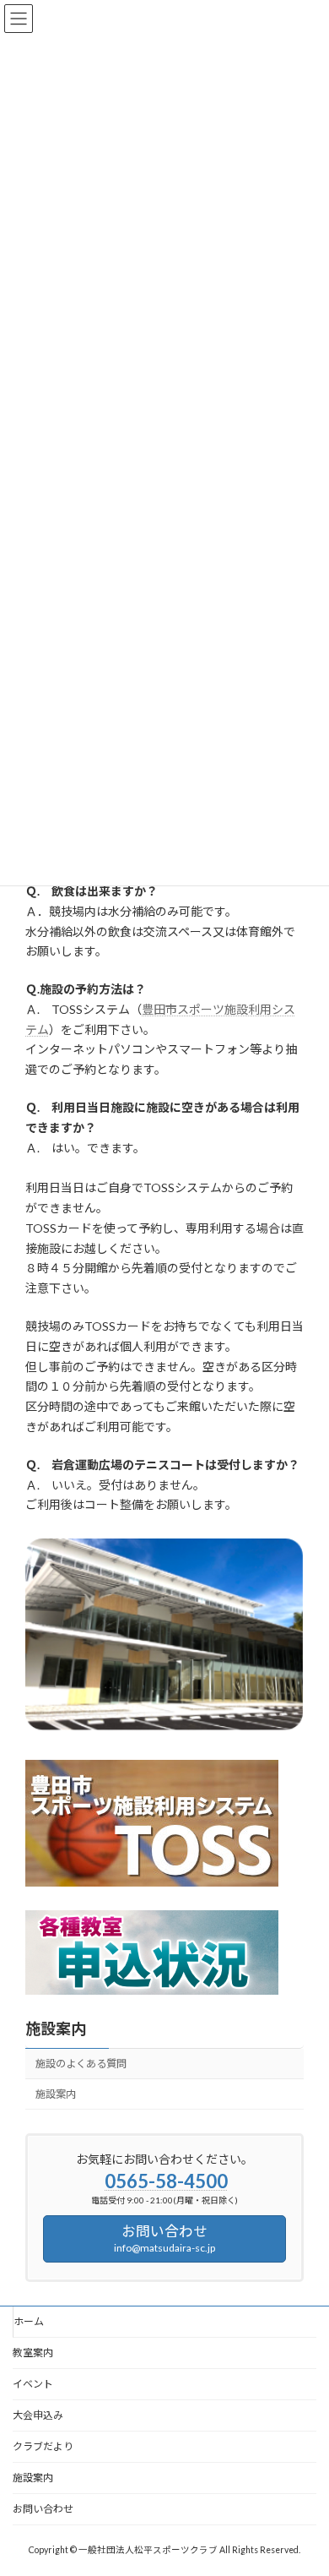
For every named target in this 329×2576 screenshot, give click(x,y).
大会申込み (38, 2415)
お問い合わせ (43, 2509)
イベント (33, 2384)
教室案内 (33, 2353)
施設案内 (56, 2029)
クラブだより (43, 2446)
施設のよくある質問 (81, 2064)
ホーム (29, 2321)
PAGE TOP (304, 2481)
